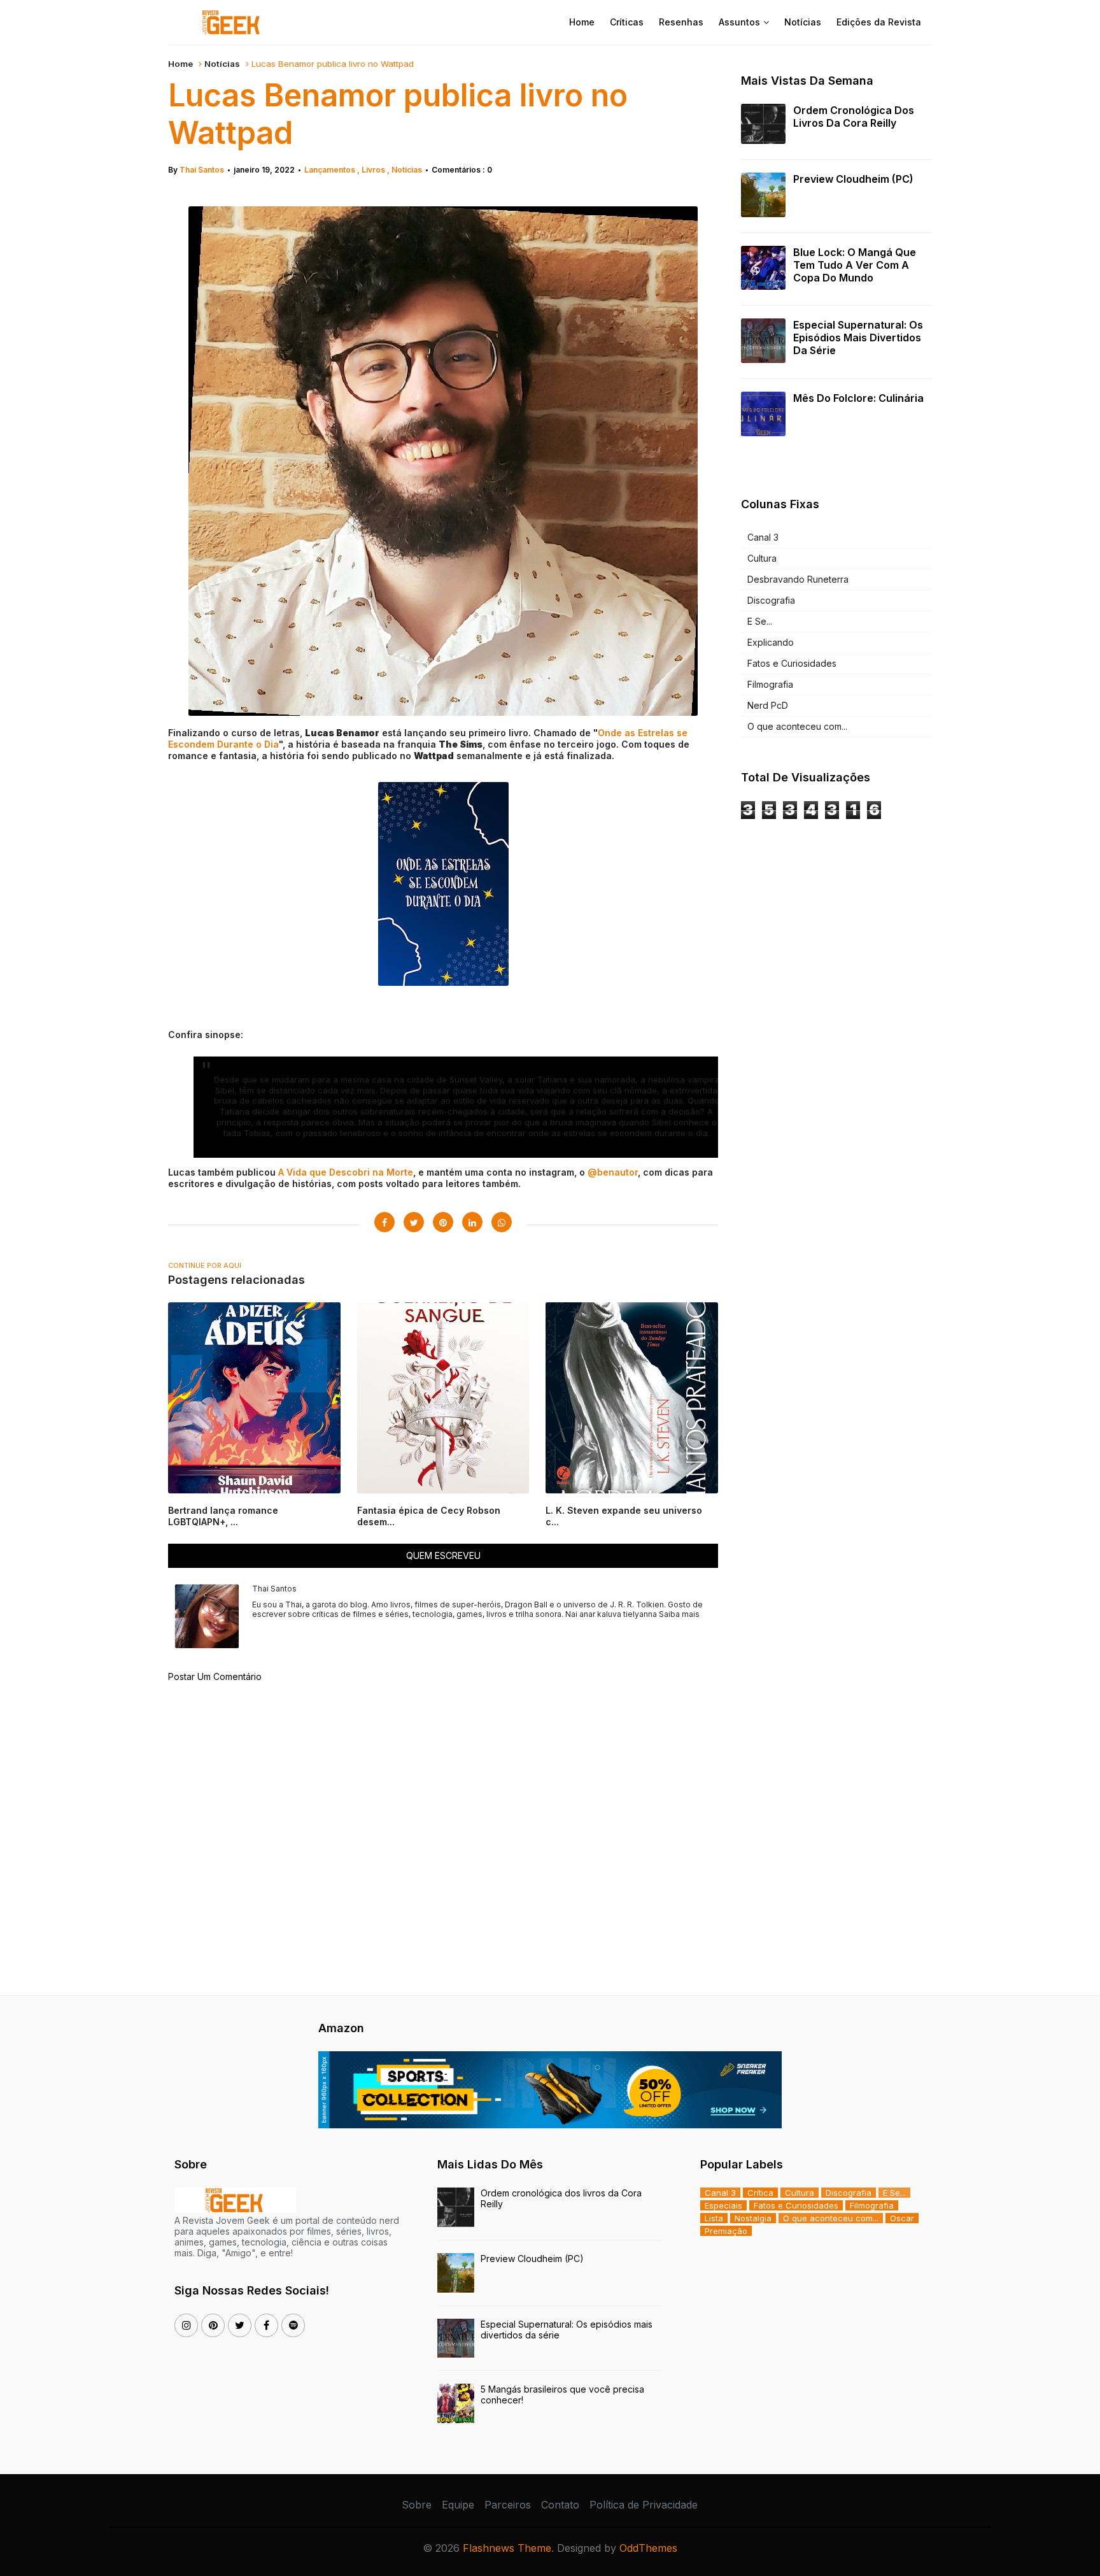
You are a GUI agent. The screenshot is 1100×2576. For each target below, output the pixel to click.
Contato (560, 2505)
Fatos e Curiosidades (792, 663)
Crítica (760, 2193)
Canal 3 (763, 537)
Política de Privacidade (644, 2505)
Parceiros (508, 2505)
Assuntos (739, 22)
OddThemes (648, 2548)
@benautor (613, 1172)
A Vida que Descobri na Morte (346, 1172)
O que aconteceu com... (797, 726)
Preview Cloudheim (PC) (853, 179)
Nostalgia (753, 2218)
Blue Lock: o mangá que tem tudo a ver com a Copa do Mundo (855, 265)
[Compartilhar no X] (414, 1222)
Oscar (902, 2218)
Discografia (771, 600)
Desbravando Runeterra (798, 579)
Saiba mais (679, 1614)
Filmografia (770, 684)
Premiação (726, 2231)
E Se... (760, 621)
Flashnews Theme (507, 2548)
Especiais (723, 2205)
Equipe (458, 2505)
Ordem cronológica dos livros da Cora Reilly (854, 117)
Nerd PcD (768, 705)
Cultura (762, 558)
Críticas (627, 22)
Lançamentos (331, 170)
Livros (374, 170)
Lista (714, 2218)
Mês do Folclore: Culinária (858, 398)
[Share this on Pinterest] (443, 1222)
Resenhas (681, 22)
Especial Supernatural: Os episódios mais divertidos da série (858, 338)
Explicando (771, 642)
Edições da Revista (879, 22)
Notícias (803, 22)
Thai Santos (202, 170)
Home (582, 22)
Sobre (417, 2505)
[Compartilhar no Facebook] (384, 1222)
